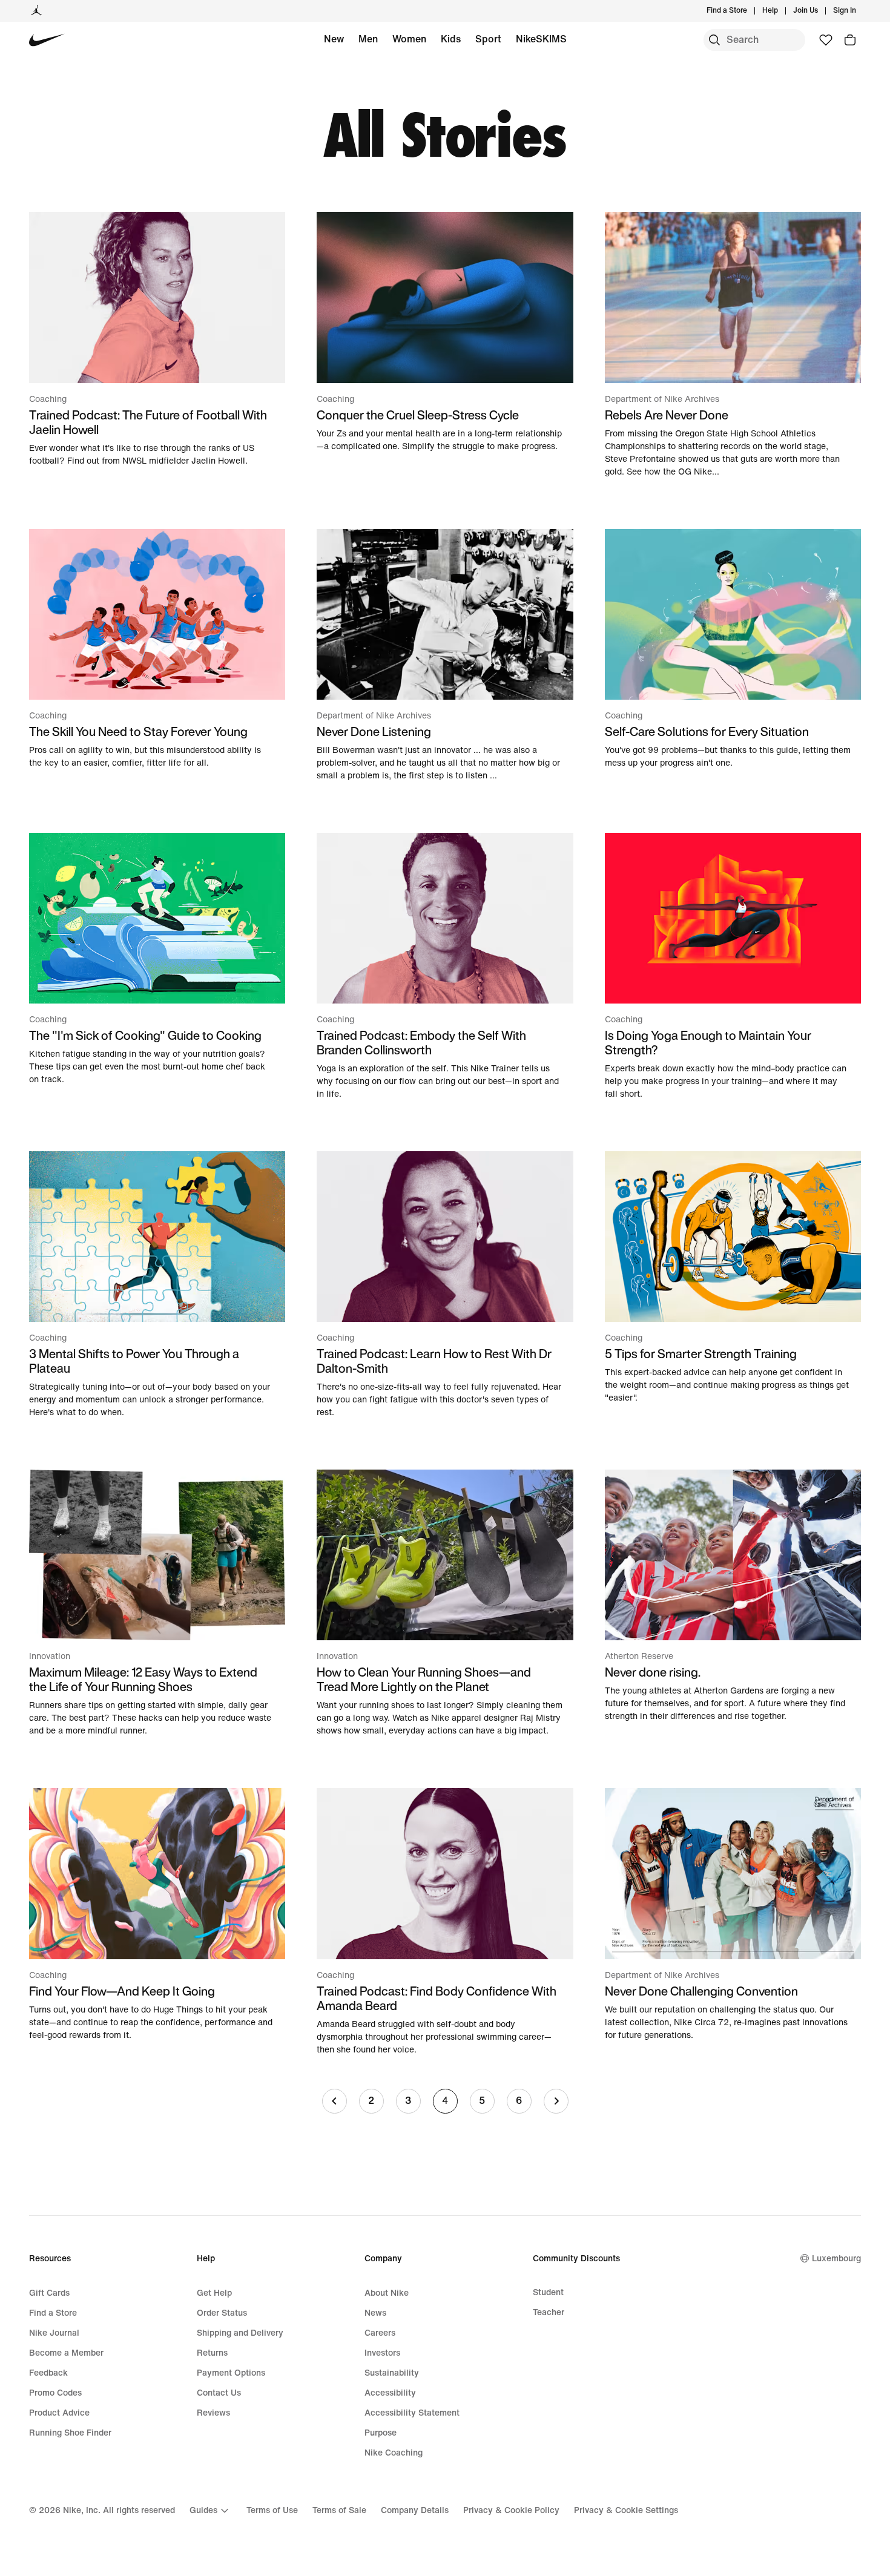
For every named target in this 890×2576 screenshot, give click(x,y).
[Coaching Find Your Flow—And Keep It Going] (157, 1914)
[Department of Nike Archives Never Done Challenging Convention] (733, 1914)
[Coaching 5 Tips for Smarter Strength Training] (733, 1278)
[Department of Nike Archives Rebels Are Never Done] (733, 345)
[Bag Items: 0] (850, 40)
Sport (488, 39)
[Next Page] (556, 2101)
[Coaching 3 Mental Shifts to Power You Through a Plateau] (157, 1285)
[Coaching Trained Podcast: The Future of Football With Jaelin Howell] (157, 339)
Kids (451, 39)
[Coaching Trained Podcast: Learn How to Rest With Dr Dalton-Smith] (445, 1285)
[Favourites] (826, 40)
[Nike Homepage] (47, 40)
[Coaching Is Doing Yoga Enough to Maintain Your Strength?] (733, 967)
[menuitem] (782, 11)
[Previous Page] (335, 2101)
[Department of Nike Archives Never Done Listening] (445, 655)
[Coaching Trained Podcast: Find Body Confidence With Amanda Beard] (445, 1922)
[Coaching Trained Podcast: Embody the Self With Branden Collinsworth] (445, 967)
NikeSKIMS (541, 39)
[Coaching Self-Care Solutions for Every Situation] (733, 649)
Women (409, 39)
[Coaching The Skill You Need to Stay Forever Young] (157, 649)
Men (368, 39)
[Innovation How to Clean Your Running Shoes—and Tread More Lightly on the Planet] (445, 1603)
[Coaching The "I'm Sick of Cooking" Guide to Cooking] (157, 959)
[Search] (714, 40)
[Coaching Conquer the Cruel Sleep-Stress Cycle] (445, 332)
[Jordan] (36, 11)
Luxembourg (836, 2259)
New (334, 39)
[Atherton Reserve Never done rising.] (733, 1596)
